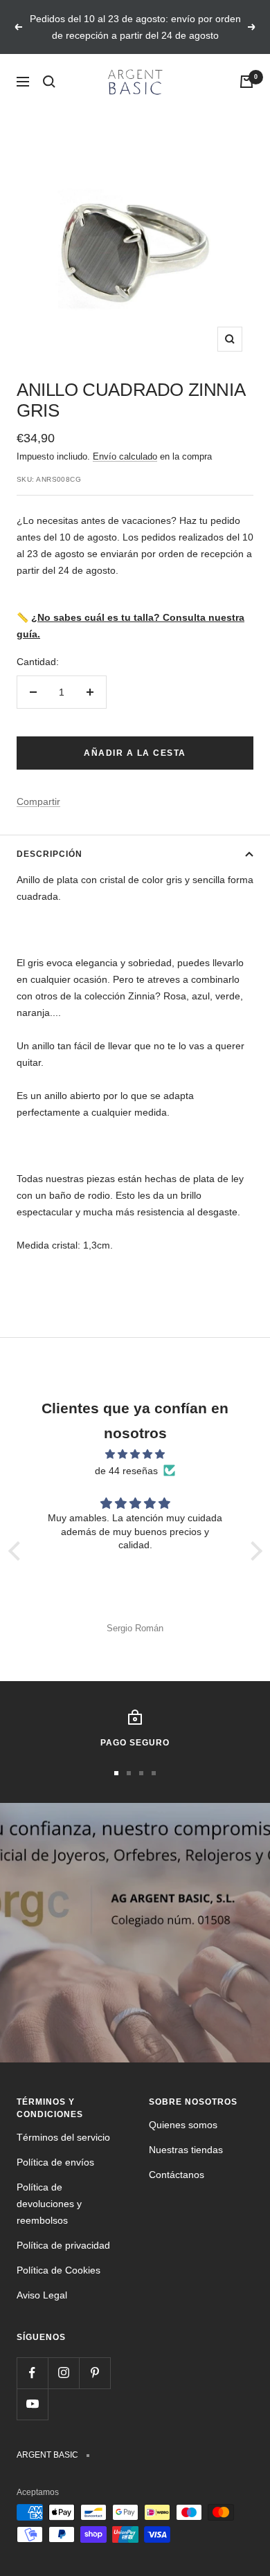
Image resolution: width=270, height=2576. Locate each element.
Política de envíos (55, 2162)
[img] (135, 1454)
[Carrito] (246, 82)
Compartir (38, 801)
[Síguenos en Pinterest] (94, 2373)
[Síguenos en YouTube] (32, 2404)
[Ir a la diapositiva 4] (154, 1773)
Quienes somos (183, 2125)
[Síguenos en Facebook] (32, 2373)
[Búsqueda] (49, 82)
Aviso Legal (42, 2295)
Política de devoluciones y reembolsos (49, 2204)
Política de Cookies (58, 2270)
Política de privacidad (63, 2245)
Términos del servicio (63, 2137)
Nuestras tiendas (186, 2150)
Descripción (49, 854)
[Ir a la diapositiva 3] (141, 1773)
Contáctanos (177, 2175)
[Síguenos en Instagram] (63, 2373)
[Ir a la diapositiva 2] (129, 1773)
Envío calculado (125, 456)
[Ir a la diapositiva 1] (116, 1773)
